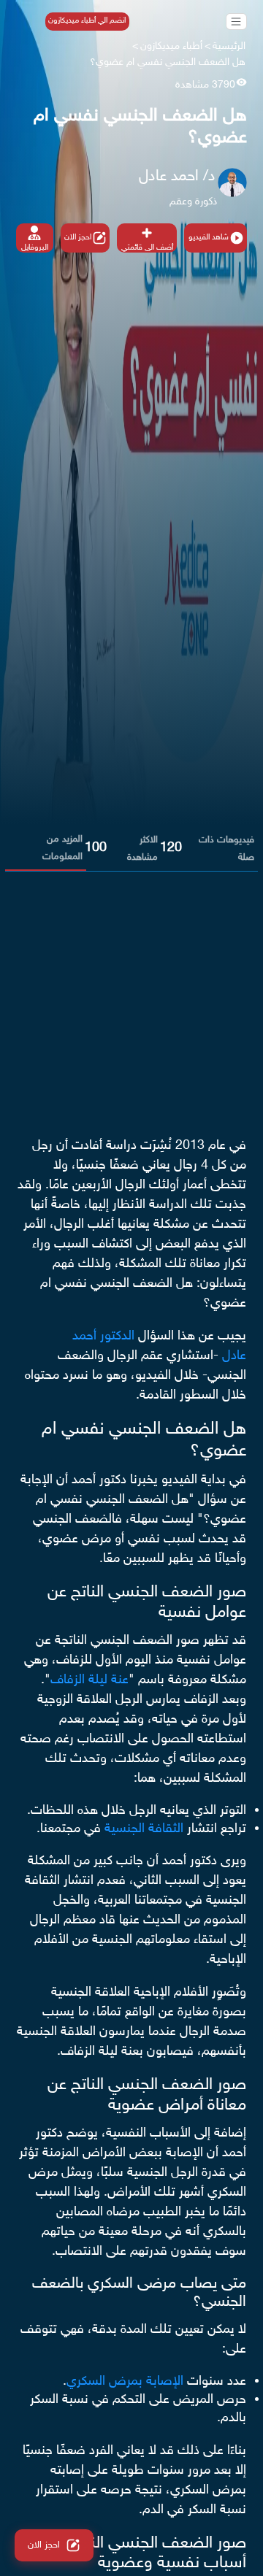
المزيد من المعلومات (62, 848)
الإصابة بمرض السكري (125, 2382)
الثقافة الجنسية (144, 1829)
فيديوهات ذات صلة (226, 849)
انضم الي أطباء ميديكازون (87, 21)
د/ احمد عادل (177, 177)
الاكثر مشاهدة (142, 849)
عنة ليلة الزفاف (89, 1680)
